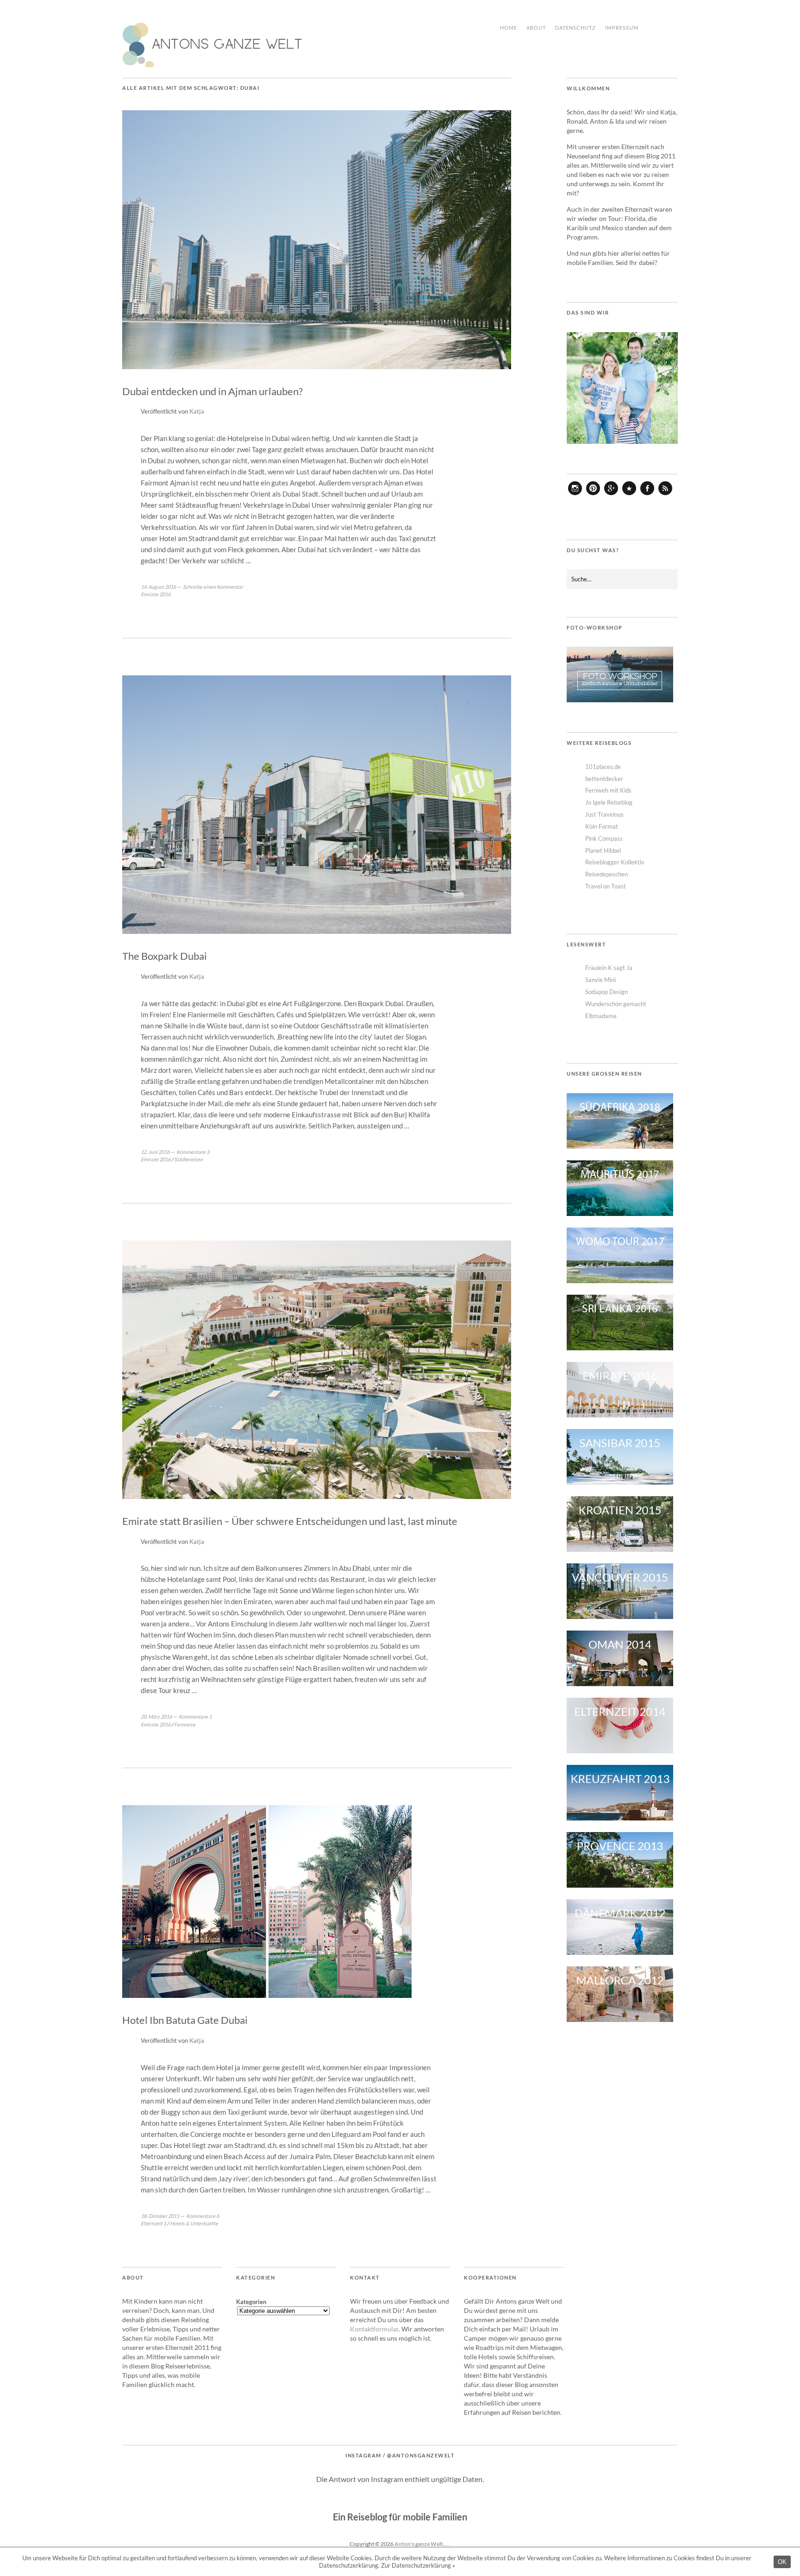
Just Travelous (604, 814)
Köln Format (602, 826)
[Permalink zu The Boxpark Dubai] (317, 931)
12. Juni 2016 (155, 1152)
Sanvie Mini (600, 980)
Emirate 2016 (156, 1159)
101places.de (603, 767)
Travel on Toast (606, 886)
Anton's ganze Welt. (419, 2544)
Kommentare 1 (195, 1716)
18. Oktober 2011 (160, 2216)
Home (509, 28)
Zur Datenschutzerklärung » (418, 2565)
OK (782, 2562)
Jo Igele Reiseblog (609, 802)
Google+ (611, 495)
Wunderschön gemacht (616, 1004)
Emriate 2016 (156, 594)
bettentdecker (604, 779)
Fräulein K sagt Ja (609, 968)
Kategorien (251, 2302)
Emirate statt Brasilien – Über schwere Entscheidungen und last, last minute (290, 1521)
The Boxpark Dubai (165, 956)
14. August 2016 (158, 587)
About (536, 28)
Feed (665, 495)
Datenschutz (575, 28)
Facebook (647, 495)
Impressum (622, 28)
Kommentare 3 (193, 1152)
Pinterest (593, 495)
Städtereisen (188, 1159)
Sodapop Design (606, 992)
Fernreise (185, 1724)
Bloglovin (629, 495)
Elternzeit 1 (153, 2223)
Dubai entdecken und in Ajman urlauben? (212, 391)
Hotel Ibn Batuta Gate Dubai (185, 2020)
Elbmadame (601, 1016)
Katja (197, 411)
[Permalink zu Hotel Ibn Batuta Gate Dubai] (267, 1995)
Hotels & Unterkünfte (194, 2223)
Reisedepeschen (606, 874)
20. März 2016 (156, 1716)
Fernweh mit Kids (608, 790)
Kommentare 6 (203, 2216)
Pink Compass (604, 838)
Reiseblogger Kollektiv (615, 862)
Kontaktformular (374, 2329)
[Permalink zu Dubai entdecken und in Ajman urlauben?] (317, 366)
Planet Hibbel (603, 850)
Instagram (575, 495)
